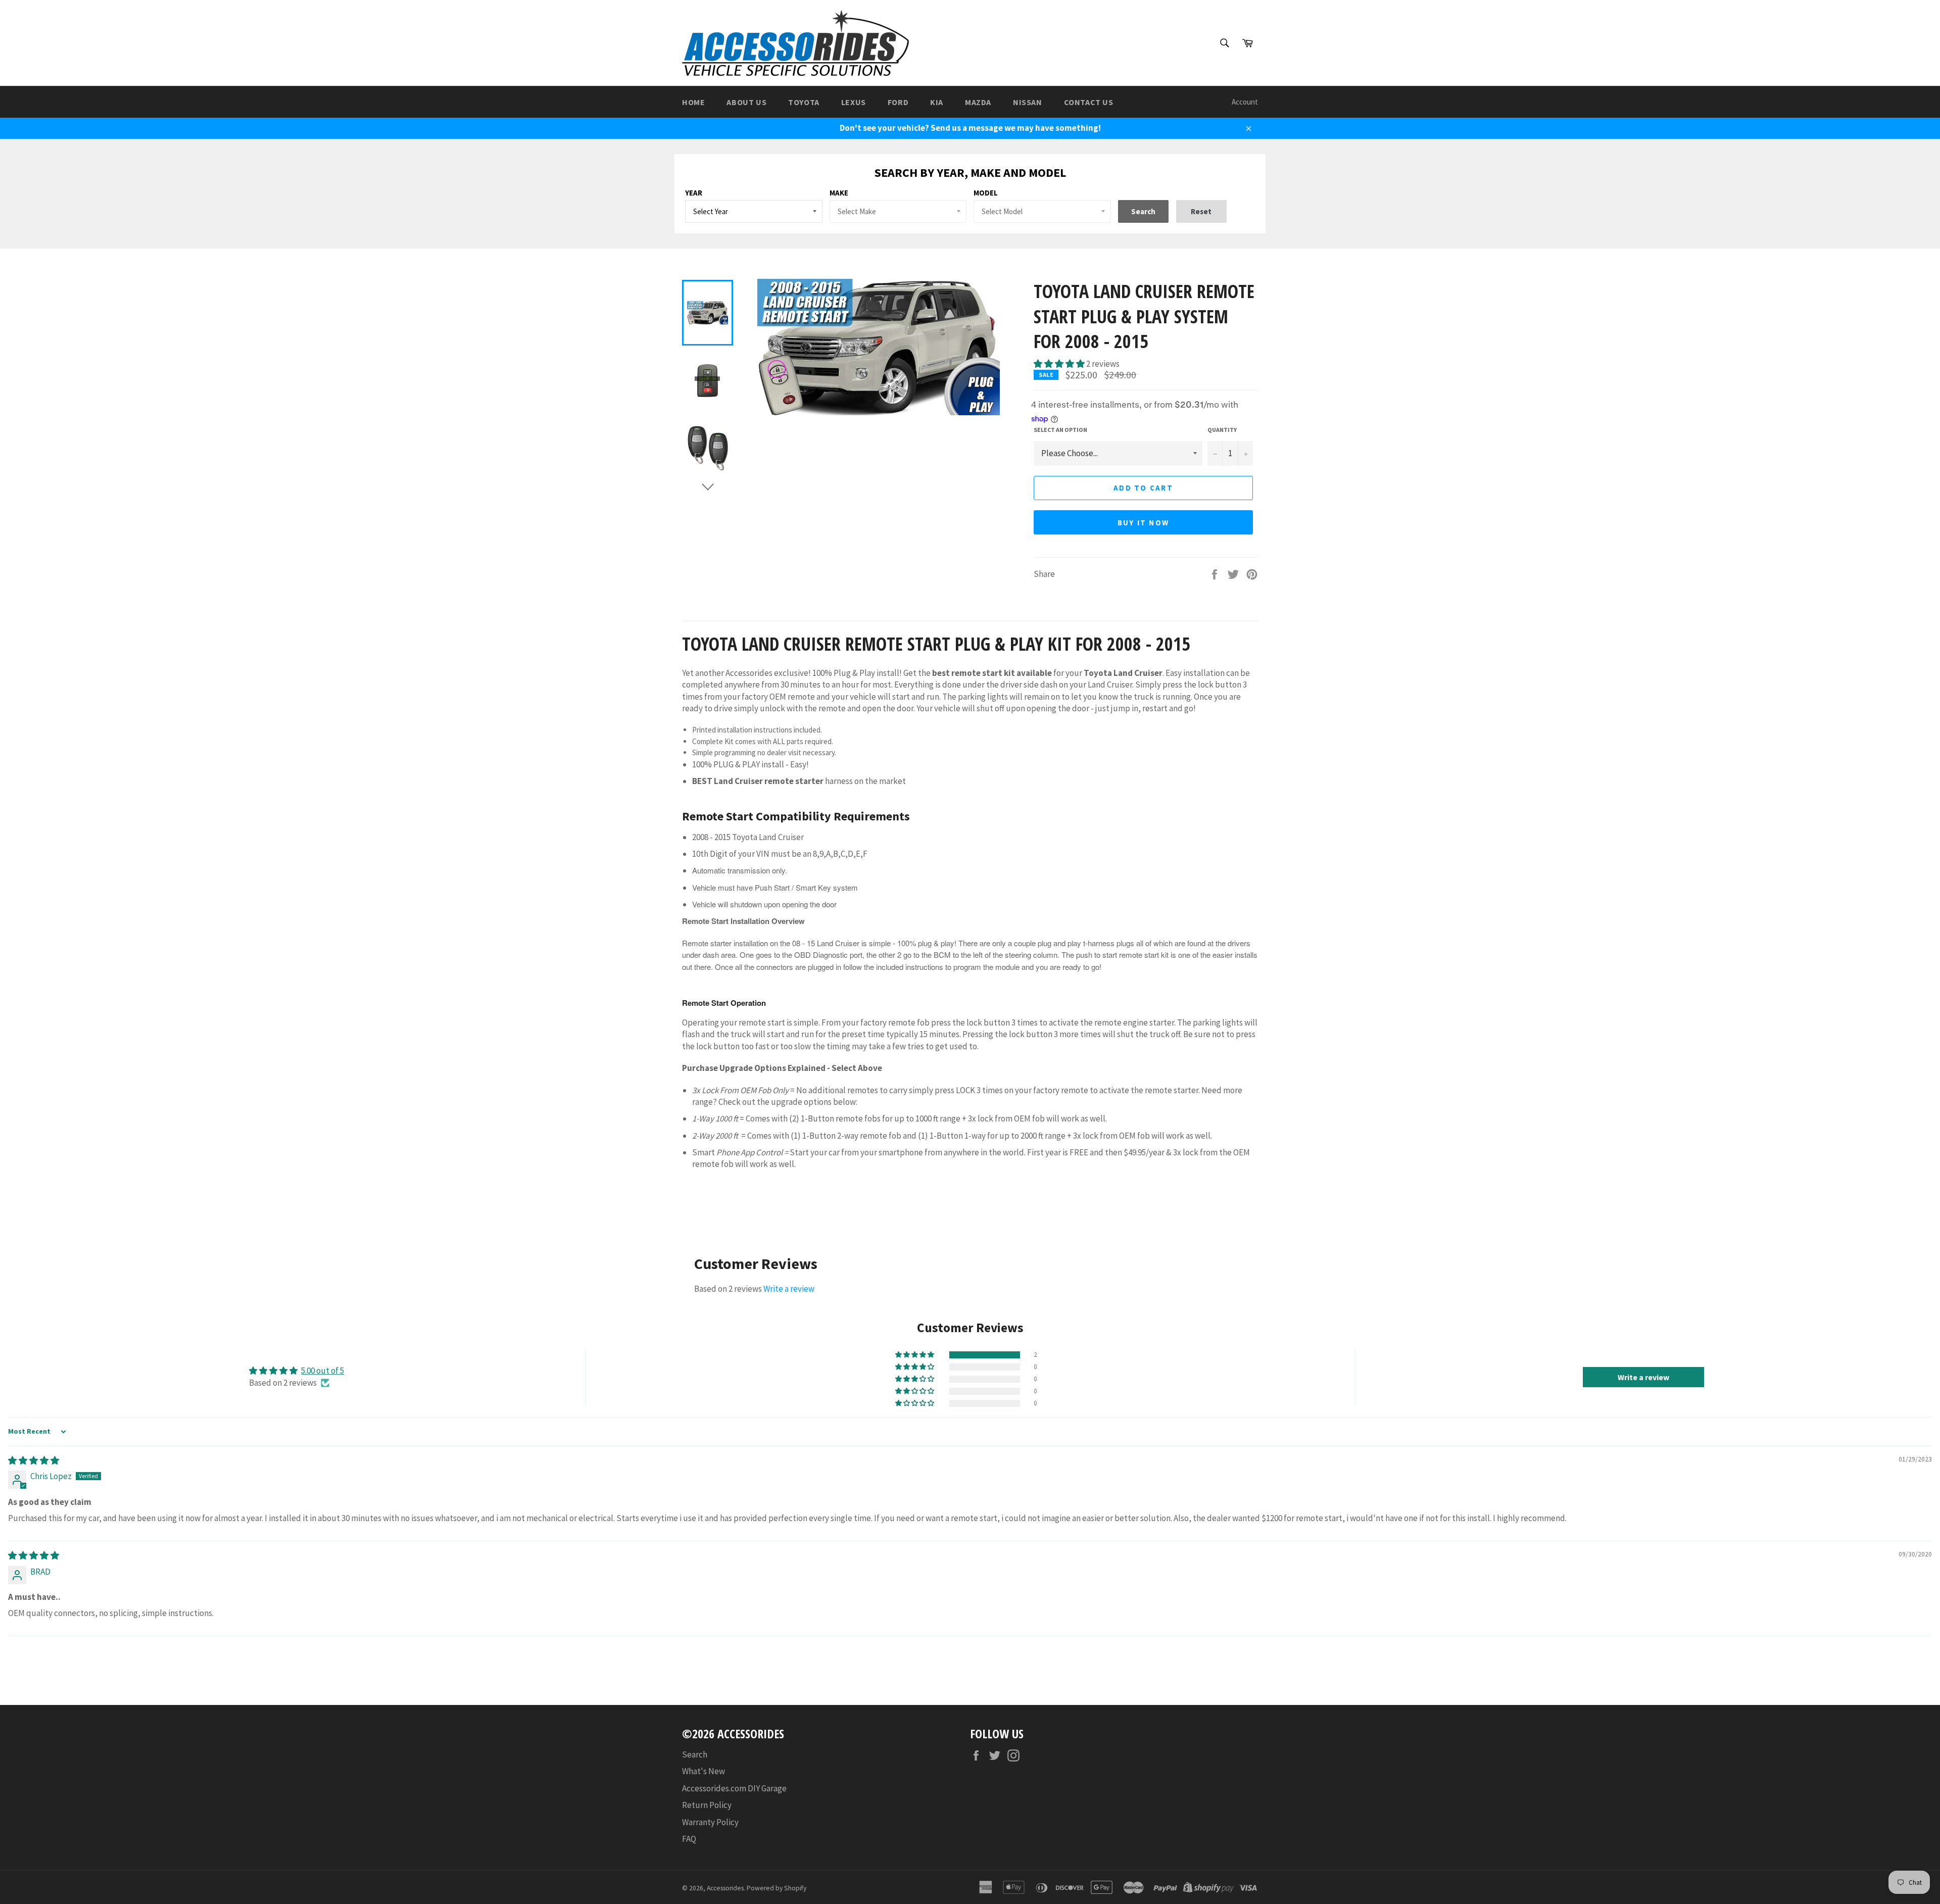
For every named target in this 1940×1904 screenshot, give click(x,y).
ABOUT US (746, 102)
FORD (898, 102)
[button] (1060, 364)
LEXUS (854, 102)
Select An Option (1060, 430)
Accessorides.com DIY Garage (734, 1788)
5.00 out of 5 (323, 1371)
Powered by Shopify (777, 1888)
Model (986, 193)
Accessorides (725, 1888)
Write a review (789, 1289)
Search (695, 1754)
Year (694, 193)
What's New (704, 1771)
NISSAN (1028, 102)
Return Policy (707, 1805)
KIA (937, 102)
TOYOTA (804, 102)
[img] (34, 1460)
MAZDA (978, 102)
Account (1245, 102)
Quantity (1222, 430)
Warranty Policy (710, 1822)
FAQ (689, 1839)
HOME (693, 102)
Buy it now (1144, 523)
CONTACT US (1089, 102)
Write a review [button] (1643, 1377)
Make (839, 193)
